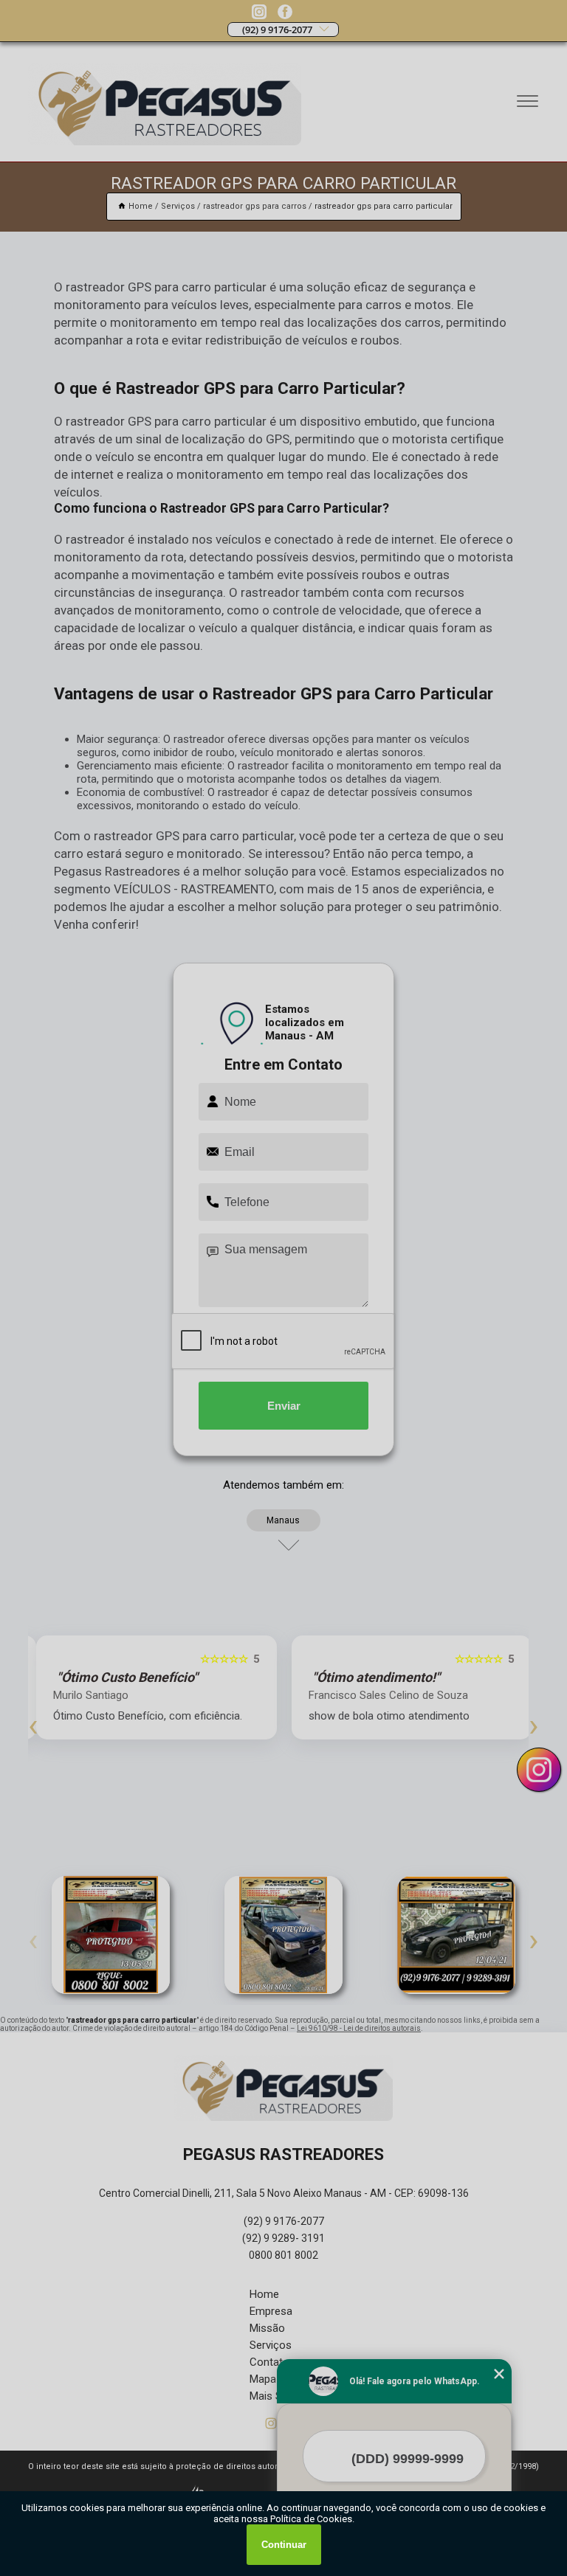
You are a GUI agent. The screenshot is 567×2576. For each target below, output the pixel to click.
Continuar (284, 2545)
